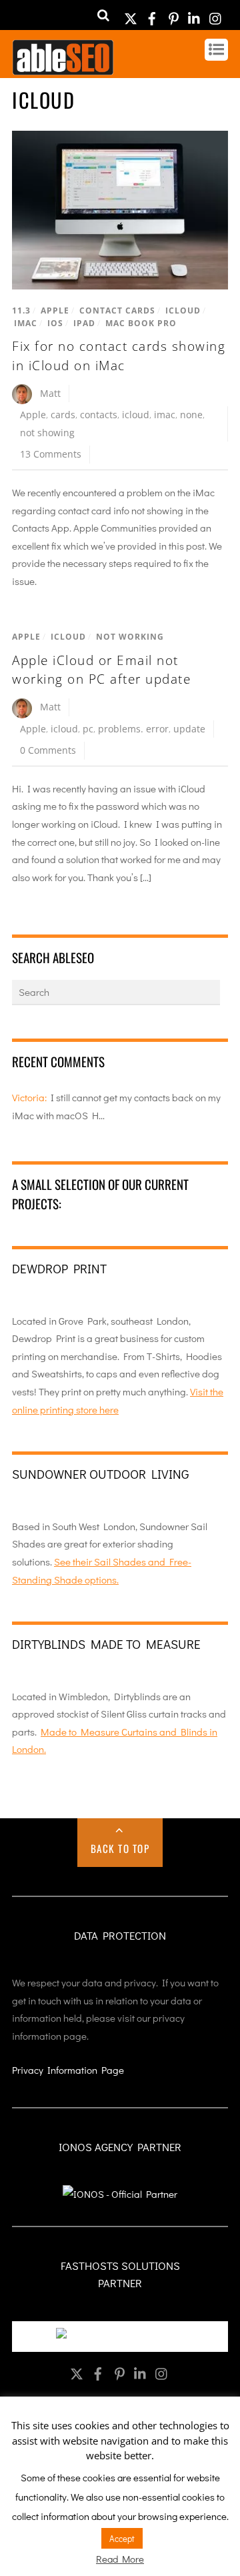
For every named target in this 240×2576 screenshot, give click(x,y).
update (189, 729)
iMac (26, 323)
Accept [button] (122, 2538)
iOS (55, 323)
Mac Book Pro (141, 323)
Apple (55, 310)
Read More (120, 2559)
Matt (50, 393)
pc (88, 729)
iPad (84, 323)
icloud (136, 415)
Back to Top (120, 1848)
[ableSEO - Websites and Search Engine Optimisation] (63, 69)
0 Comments (48, 750)
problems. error (133, 729)
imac (165, 415)
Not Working (130, 637)
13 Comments (51, 454)
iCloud (183, 310)
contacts (99, 415)
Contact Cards (117, 310)
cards (63, 415)
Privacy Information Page (68, 2070)
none (191, 415)
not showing (47, 433)
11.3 (21, 310)
